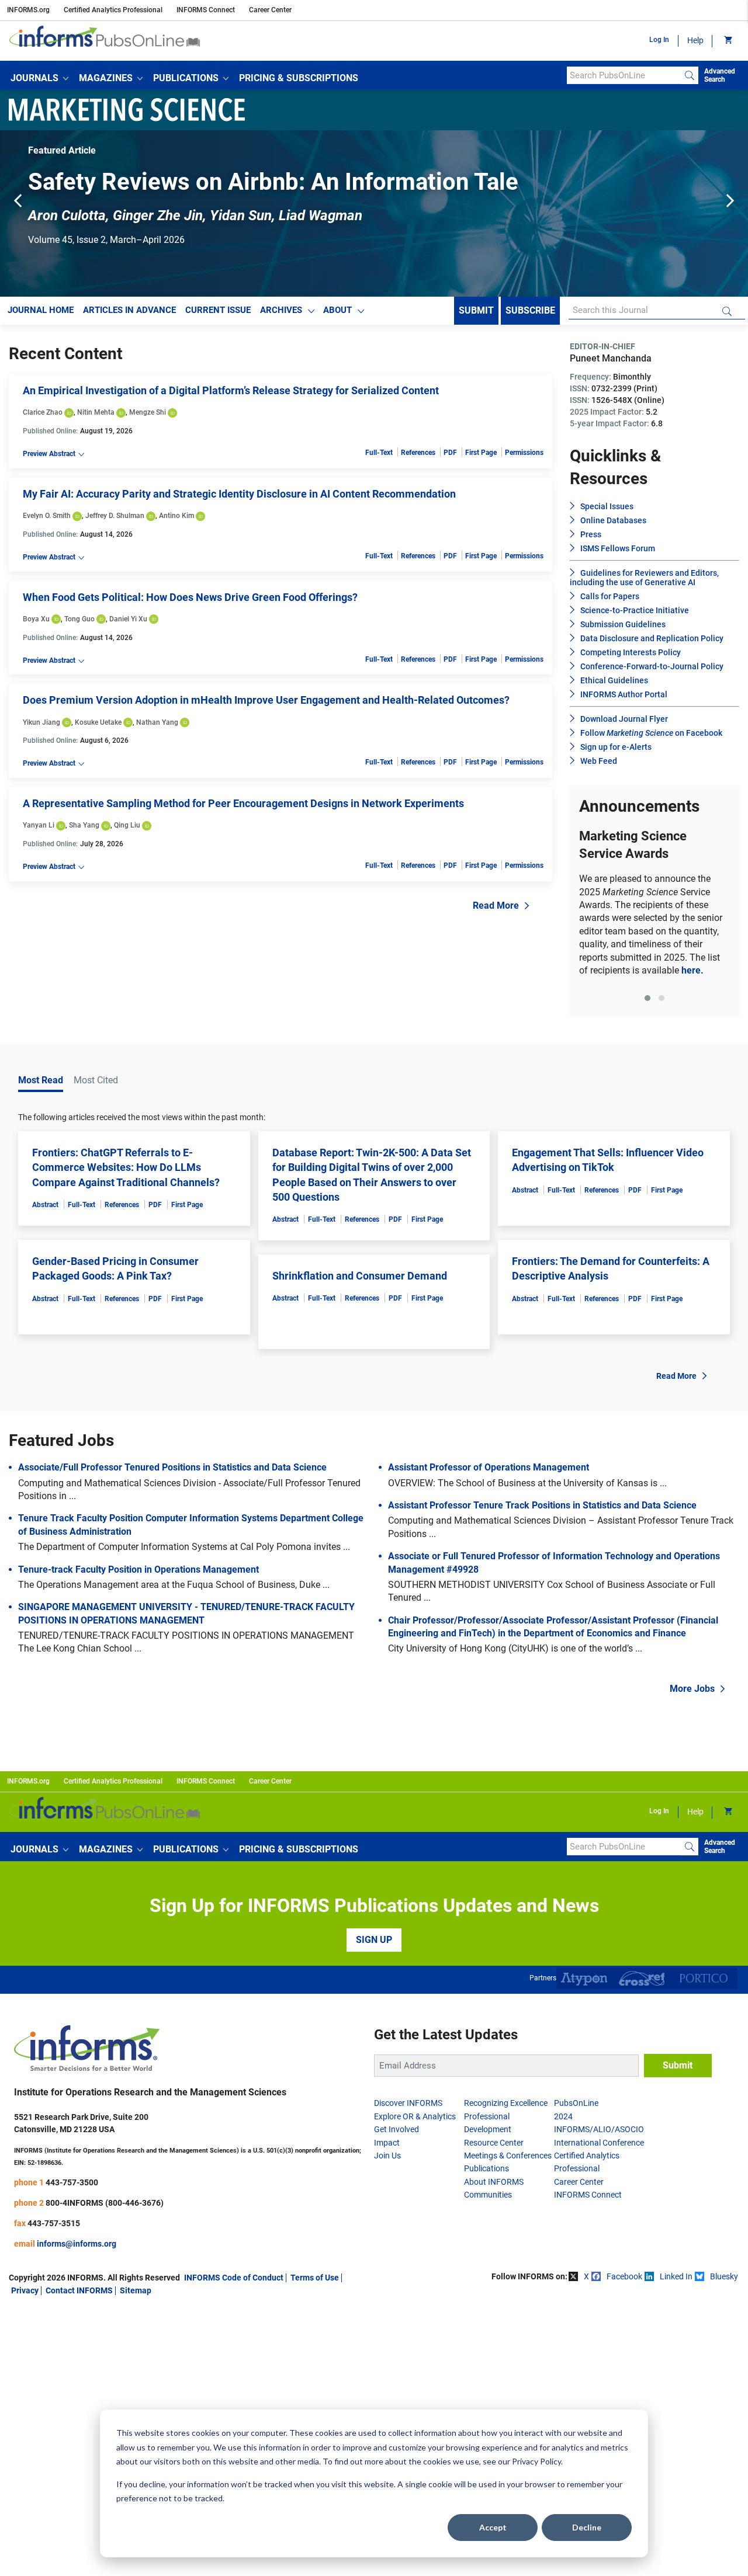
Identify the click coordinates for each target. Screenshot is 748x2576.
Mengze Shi (148, 418)
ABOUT (337, 315)
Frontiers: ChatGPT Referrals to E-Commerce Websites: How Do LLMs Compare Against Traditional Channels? (126, 1172)
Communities (488, 2199)
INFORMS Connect (206, 10)
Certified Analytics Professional (113, 10)
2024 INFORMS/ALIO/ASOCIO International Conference (599, 2134)
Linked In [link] (676, 2281)
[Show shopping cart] (727, 41)
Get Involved (396, 2135)
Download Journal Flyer (624, 724)
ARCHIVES (281, 315)
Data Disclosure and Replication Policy (652, 644)
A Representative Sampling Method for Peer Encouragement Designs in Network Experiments (243, 808)
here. (692, 975)
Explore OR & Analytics (415, 2121)
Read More (496, 910)
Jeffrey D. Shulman (115, 520)
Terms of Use (315, 2282)
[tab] (647, 1003)
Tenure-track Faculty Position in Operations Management (138, 1574)
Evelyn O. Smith (47, 520)
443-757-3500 (72, 2187)
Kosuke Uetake (98, 727)
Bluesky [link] (724, 2281)
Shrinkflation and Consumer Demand (360, 1280)
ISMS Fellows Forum (618, 554)
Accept (493, 2527)
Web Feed (599, 766)
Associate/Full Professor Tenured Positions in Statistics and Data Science (172, 1472)
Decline (587, 2527)
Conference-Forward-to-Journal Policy (652, 672)
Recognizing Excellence (506, 2108)
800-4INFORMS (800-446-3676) (105, 2207)
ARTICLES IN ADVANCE (129, 315)
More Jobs (692, 1693)
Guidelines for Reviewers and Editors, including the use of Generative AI (644, 583)
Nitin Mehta (96, 418)
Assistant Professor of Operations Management (489, 1472)
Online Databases (613, 526)
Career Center (270, 10)
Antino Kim (176, 520)
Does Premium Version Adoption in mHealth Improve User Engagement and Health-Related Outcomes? (266, 705)
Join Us (387, 2160)
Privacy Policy (536, 2461)
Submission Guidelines (623, 630)
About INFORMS (494, 2186)
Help (695, 40)
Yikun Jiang (41, 727)
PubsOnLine (576, 2108)
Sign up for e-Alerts (616, 752)
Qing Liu (127, 830)
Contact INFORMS (79, 2296)
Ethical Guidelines (614, 686)
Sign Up (374, 1944)
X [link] (586, 2281)
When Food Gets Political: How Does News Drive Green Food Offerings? (190, 602)
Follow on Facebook (651, 738)
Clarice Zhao (43, 418)
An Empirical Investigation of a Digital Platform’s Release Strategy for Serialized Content (231, 396)
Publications (486, 2174)
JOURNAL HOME (41, 315)
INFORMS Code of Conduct (234, 2282)
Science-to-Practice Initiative (635, 616)
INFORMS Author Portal (624, 700)
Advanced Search (720, 75)
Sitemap (136, 2296)
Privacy (25, 2296)
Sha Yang (84, 830)
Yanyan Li (39, 830)
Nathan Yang (157, 727)
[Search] (690, 75)
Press (591, 540)
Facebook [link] (624, 2281)
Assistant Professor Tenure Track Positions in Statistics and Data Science (542, 1510)
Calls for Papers (610, 602)
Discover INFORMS (408, 2108)
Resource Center (494, 2147)
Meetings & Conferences (508, 2160)
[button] (39, 78)
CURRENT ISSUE (218, 315)
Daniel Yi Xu (128, 624)
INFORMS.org (28, 10)
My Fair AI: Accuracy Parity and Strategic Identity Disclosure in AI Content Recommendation (239, 498)
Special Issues (607, 512)
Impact (387, 2147)
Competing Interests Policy (631, 658)
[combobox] (624, 75)
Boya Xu (36, 624)
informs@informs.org (77, 2248)
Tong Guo (79, 624)
